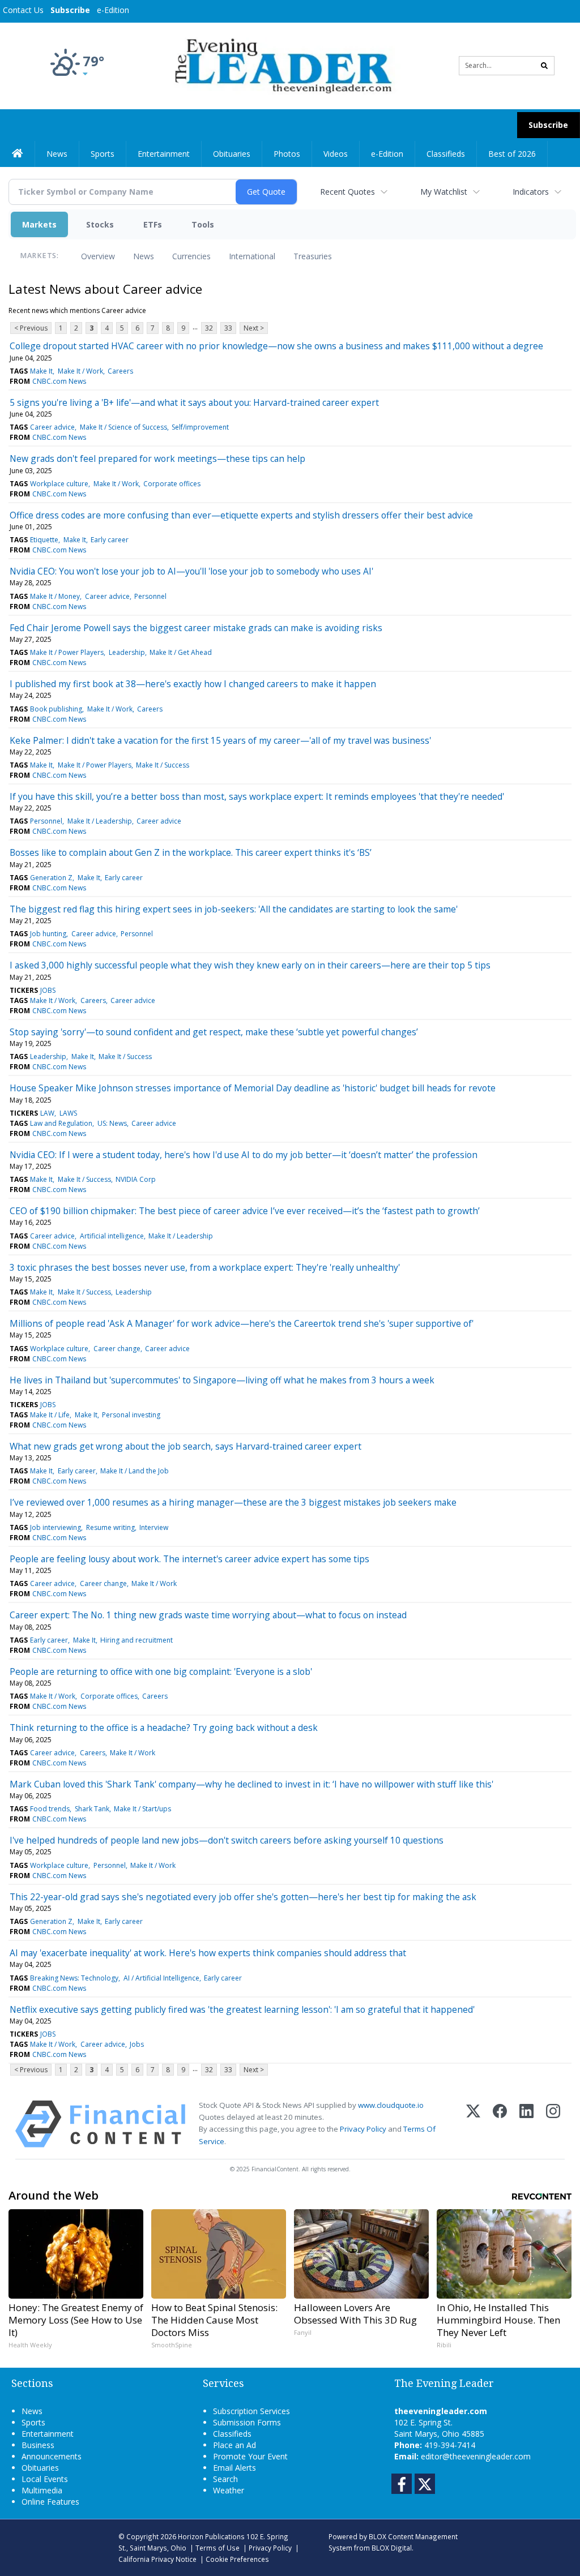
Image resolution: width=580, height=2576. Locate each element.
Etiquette (44, 540)
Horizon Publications (211, 2536)
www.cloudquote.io (391, 2105)
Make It (41, 371)
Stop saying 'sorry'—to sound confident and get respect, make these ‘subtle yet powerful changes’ (214, 1032)
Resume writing (110, 1527)
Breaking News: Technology (74, 1978)
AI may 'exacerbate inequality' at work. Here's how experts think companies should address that (208, 1953)
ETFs (153, 224)
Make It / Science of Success (123, 427)
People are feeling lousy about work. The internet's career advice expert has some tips (189, 1559)
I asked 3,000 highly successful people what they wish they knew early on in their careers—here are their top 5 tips (250, 965)
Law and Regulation (61, 1123)
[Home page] (281, 65)
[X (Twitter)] (473, 2124)
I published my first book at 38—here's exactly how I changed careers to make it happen (193, 684)
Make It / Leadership (100, 821)
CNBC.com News (59, 381)
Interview (154, 1527)
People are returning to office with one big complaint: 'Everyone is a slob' (161, 1671)
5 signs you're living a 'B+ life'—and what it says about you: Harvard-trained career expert (194, 402)
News (144, 256)
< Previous (31, 328)
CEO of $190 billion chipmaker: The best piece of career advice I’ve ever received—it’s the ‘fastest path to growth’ (245, 1211)
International (252, 256)
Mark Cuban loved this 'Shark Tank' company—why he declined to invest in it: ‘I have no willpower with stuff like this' (251, 1784)
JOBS (48, 990)
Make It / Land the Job (135, 1471)
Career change (117, 1349)
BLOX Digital (392, 2548)
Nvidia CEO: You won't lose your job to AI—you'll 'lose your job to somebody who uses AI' (191, 571)
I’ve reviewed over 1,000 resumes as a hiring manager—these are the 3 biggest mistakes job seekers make (233, 1502)
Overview (98, 256)
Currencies (191, 256)
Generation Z (51, 878)
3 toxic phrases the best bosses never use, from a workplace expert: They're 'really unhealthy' (205, 1267)
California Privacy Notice (157, 2559)
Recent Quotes (347, 192)
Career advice (52, 427)
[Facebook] (500, 2124)
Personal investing (131, 1415)
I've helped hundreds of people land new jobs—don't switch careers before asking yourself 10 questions (227, 1840)
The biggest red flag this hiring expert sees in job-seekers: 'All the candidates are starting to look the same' (234, 909)
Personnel (150, 596)
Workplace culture (59, 484)
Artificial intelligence (112, 1236)
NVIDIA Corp (136, 1179)
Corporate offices (172, 484)
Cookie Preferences (237, 2559)
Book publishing (56, 709)
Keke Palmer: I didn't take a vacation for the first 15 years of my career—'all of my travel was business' (220, 740)
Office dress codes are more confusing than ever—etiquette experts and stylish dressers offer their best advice (241, 515)
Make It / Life (50, 1415)
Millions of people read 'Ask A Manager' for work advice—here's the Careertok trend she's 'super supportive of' (242, 1323)
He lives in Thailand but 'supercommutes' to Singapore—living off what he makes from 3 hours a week (222, 1380)
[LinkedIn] (526, 2124)
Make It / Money (55, 596)
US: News (112, 1123)
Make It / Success (163, 765)
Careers (120, 371)
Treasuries (313, 256)
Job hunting (48, 934)
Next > (254, 328)
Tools (203, 224)
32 (209, 328)
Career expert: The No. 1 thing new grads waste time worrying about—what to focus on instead (208, 1615)
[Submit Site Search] (544, 66)
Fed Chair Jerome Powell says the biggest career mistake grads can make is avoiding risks (196, 628)
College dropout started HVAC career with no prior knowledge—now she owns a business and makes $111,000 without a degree (276, 346)
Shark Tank (92, 1809)
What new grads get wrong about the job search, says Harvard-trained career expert (185, 1446)
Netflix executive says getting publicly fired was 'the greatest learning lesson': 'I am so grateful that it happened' (242, 2009)
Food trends (50, 1809)
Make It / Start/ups (142, 1809)
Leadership (127, 652)
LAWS (68, 1113)
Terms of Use (217, 2548)
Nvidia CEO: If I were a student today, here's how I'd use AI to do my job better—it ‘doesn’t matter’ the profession (244, 1155)
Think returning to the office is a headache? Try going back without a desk (164, 1728)
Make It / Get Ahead (181, 652)
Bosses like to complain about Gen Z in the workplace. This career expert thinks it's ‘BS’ (191, 852)
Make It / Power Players (67, 652)
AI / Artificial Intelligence (161, 1978)
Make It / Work (80, 371)
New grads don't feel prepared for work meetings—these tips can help (157, 458)
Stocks (100, 224)
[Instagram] (553, 2124)
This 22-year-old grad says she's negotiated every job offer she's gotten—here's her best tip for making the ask (243, 1897)
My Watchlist (444, 192)
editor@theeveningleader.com (476, 2456)
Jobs (137, 2044)
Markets (39, 224)
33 (228, 328)
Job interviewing (56, 1527)
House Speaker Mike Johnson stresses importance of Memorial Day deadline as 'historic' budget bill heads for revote (253, 1088)
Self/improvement (200, 427)
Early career (110, 540)
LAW (47, 1113)
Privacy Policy (363, 2129)
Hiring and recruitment (137, 1640)
